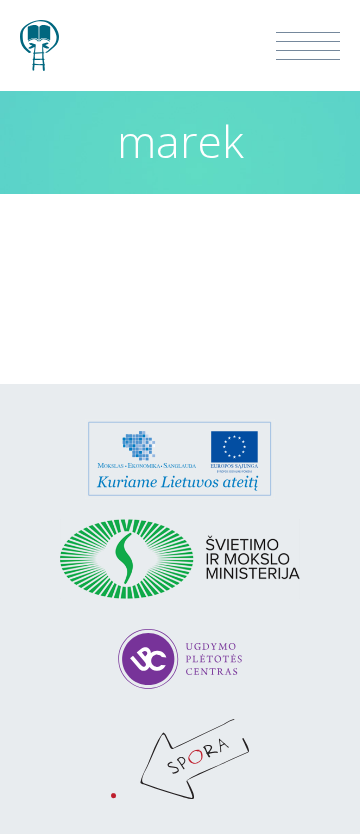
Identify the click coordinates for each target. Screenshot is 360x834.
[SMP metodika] (39, 36)
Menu (308, 46)
